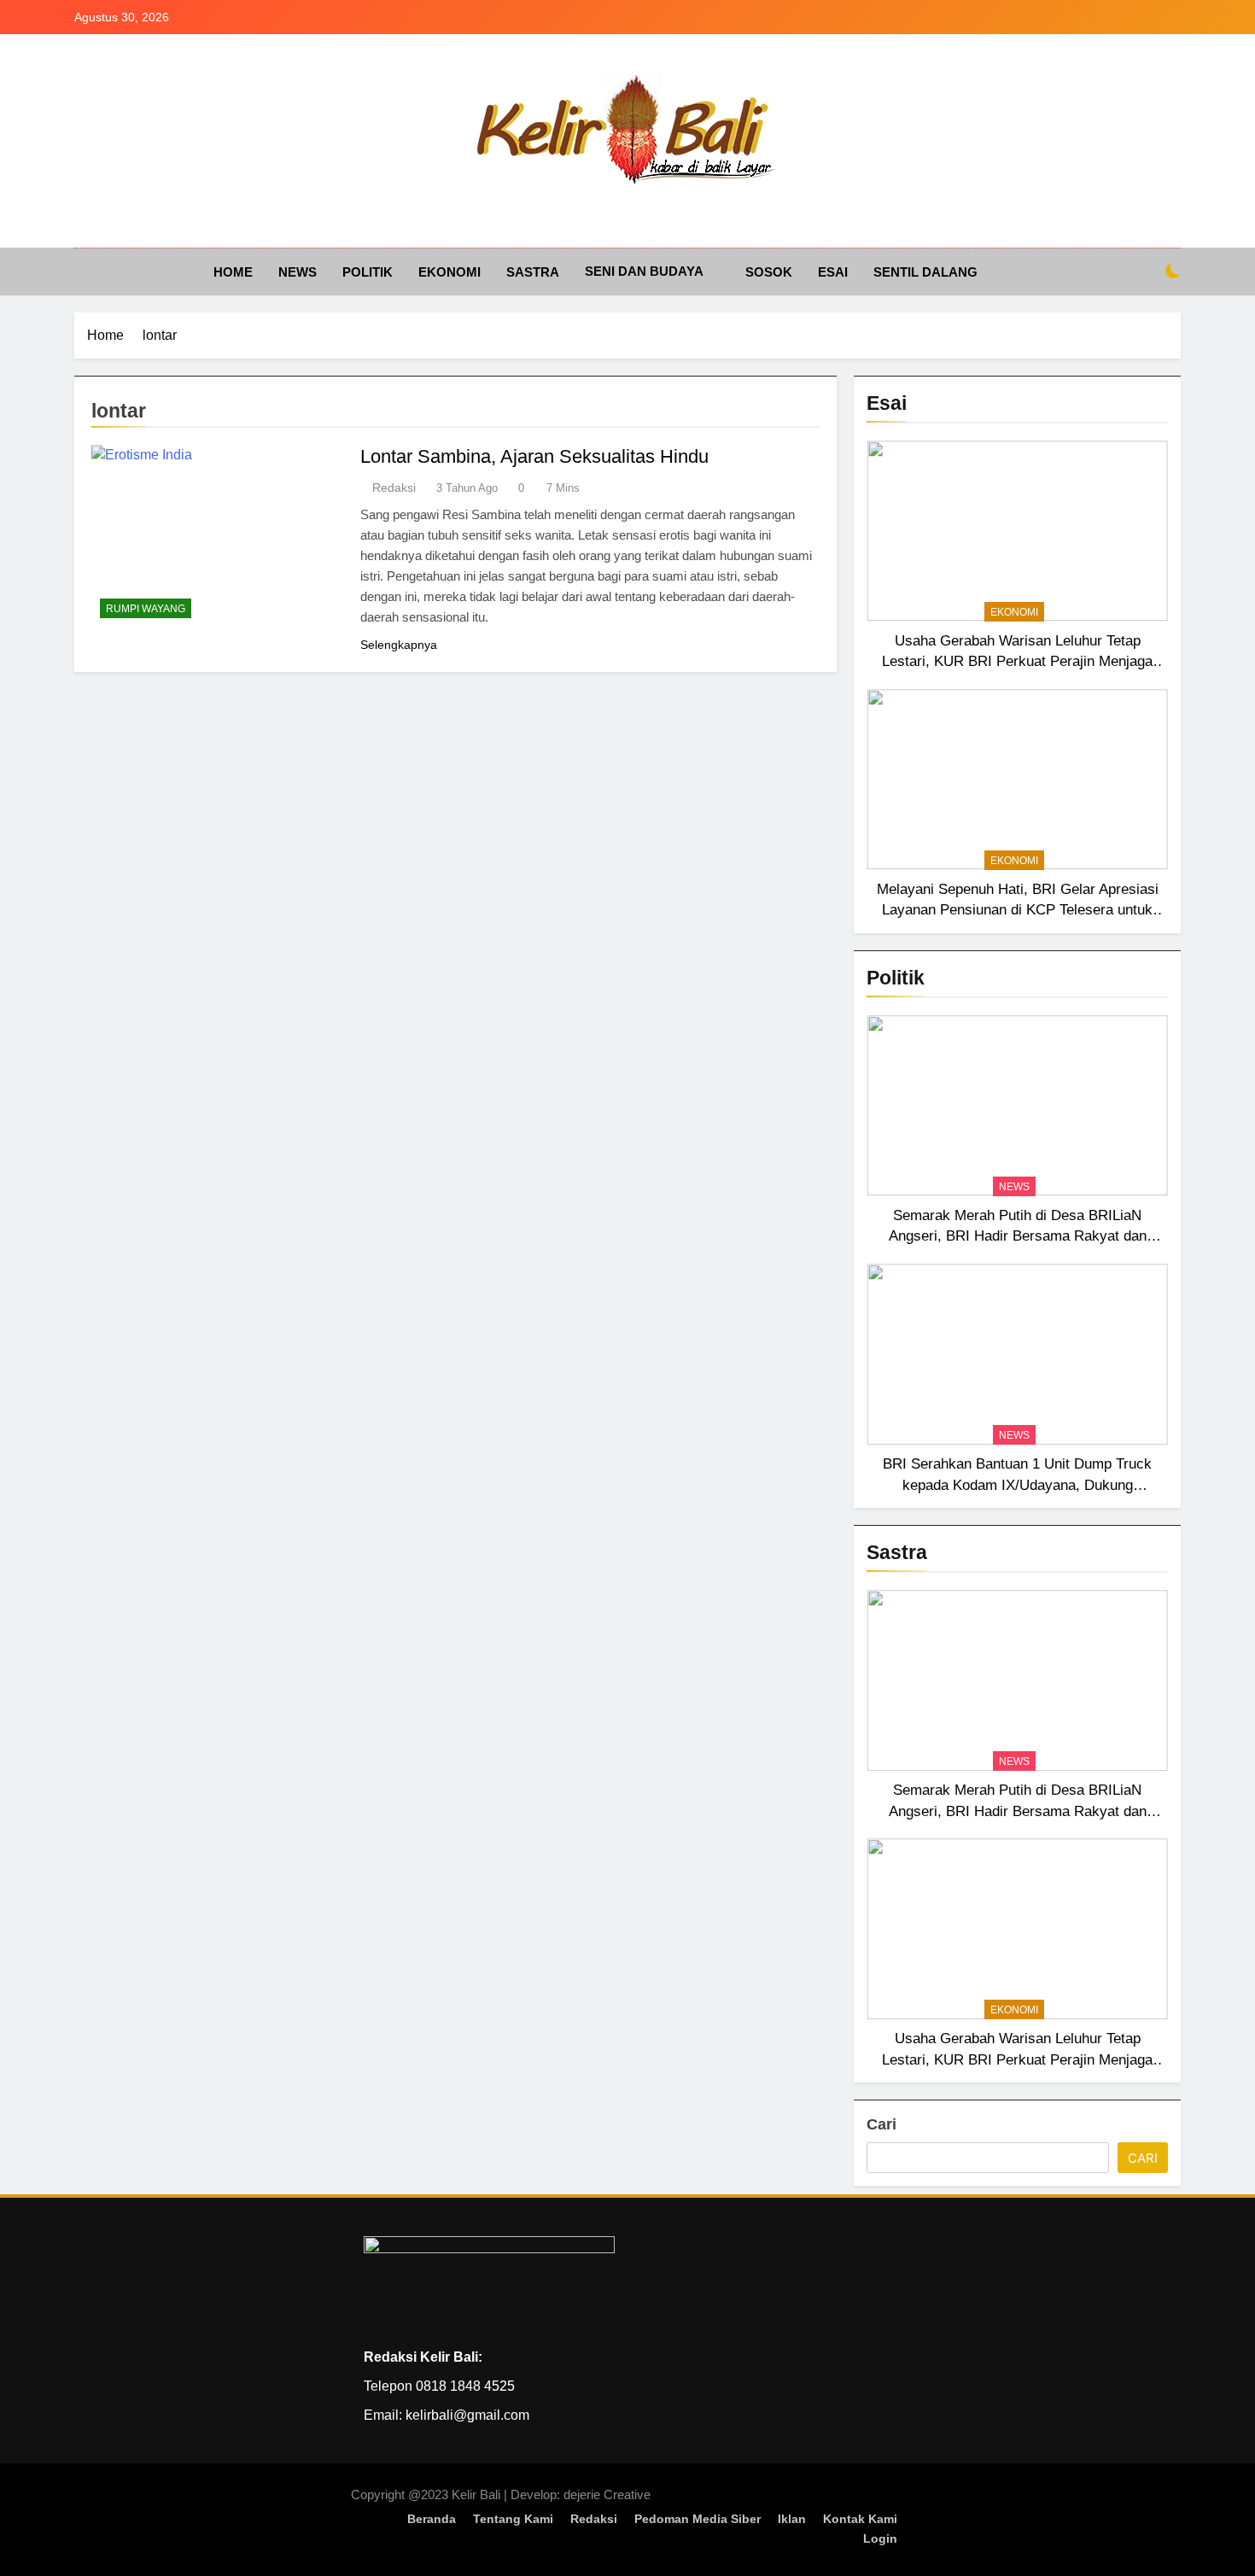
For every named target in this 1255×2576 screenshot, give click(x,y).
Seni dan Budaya (644, 271)
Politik (368, 272)
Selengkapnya (399, 645)
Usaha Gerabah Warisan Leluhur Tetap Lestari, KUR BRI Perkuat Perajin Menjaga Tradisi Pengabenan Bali (1017, 662)
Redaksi (394, 488)
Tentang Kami (513, 2519)
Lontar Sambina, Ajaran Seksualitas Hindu (534, 456)
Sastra (533, 272)
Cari (881, 2124)
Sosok (769, 272)
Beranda (432, 2519)
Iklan (792, 2519)
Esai (833, 272)
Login (880, 2538)
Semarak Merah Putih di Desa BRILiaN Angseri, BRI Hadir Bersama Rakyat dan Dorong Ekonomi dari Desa (1018, 1236)
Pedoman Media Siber (698, 2519)
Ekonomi (449, 272)
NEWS (298, 272)
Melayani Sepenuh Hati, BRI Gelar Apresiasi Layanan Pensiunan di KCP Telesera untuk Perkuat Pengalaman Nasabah (1018, 910)
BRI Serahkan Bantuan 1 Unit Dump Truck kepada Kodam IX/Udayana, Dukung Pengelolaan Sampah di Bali (1017, 1485)
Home (233, 272)
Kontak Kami (860, 2519)
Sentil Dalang (925, 272)
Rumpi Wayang (146, 609)
